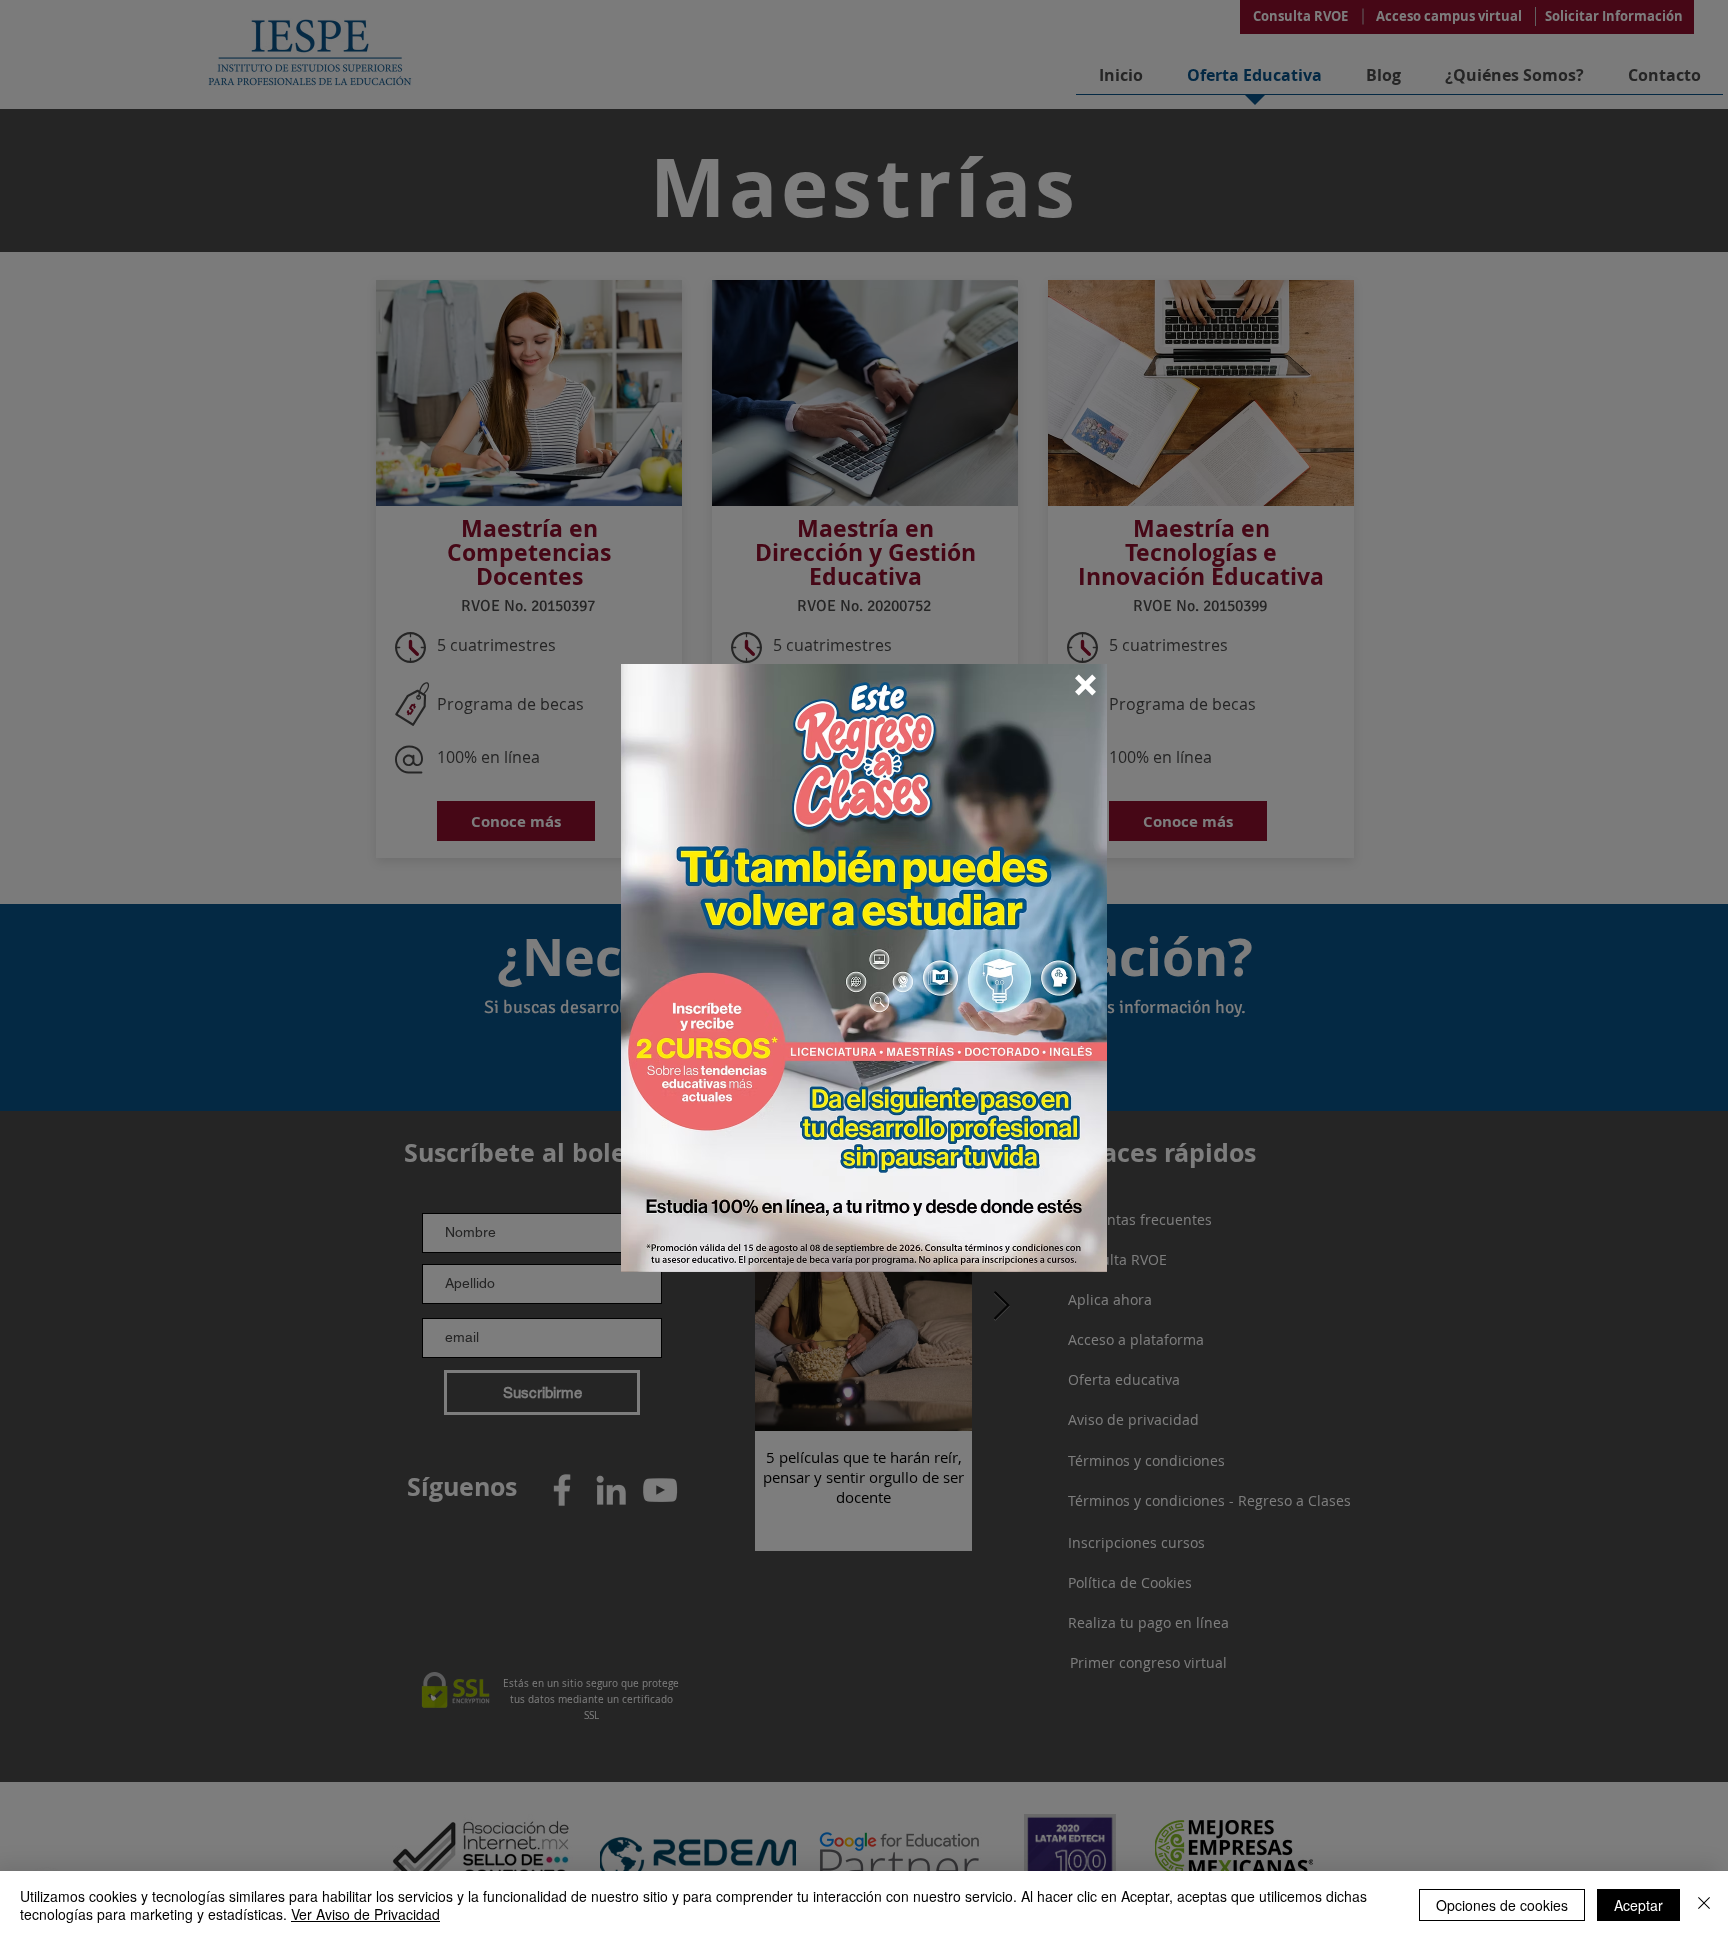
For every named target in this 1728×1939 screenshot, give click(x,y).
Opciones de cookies (1502, 1905)
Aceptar (1638, 1905)
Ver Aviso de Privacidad (365, 1914)
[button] (1085, 685)
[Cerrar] (1704, 1905)
